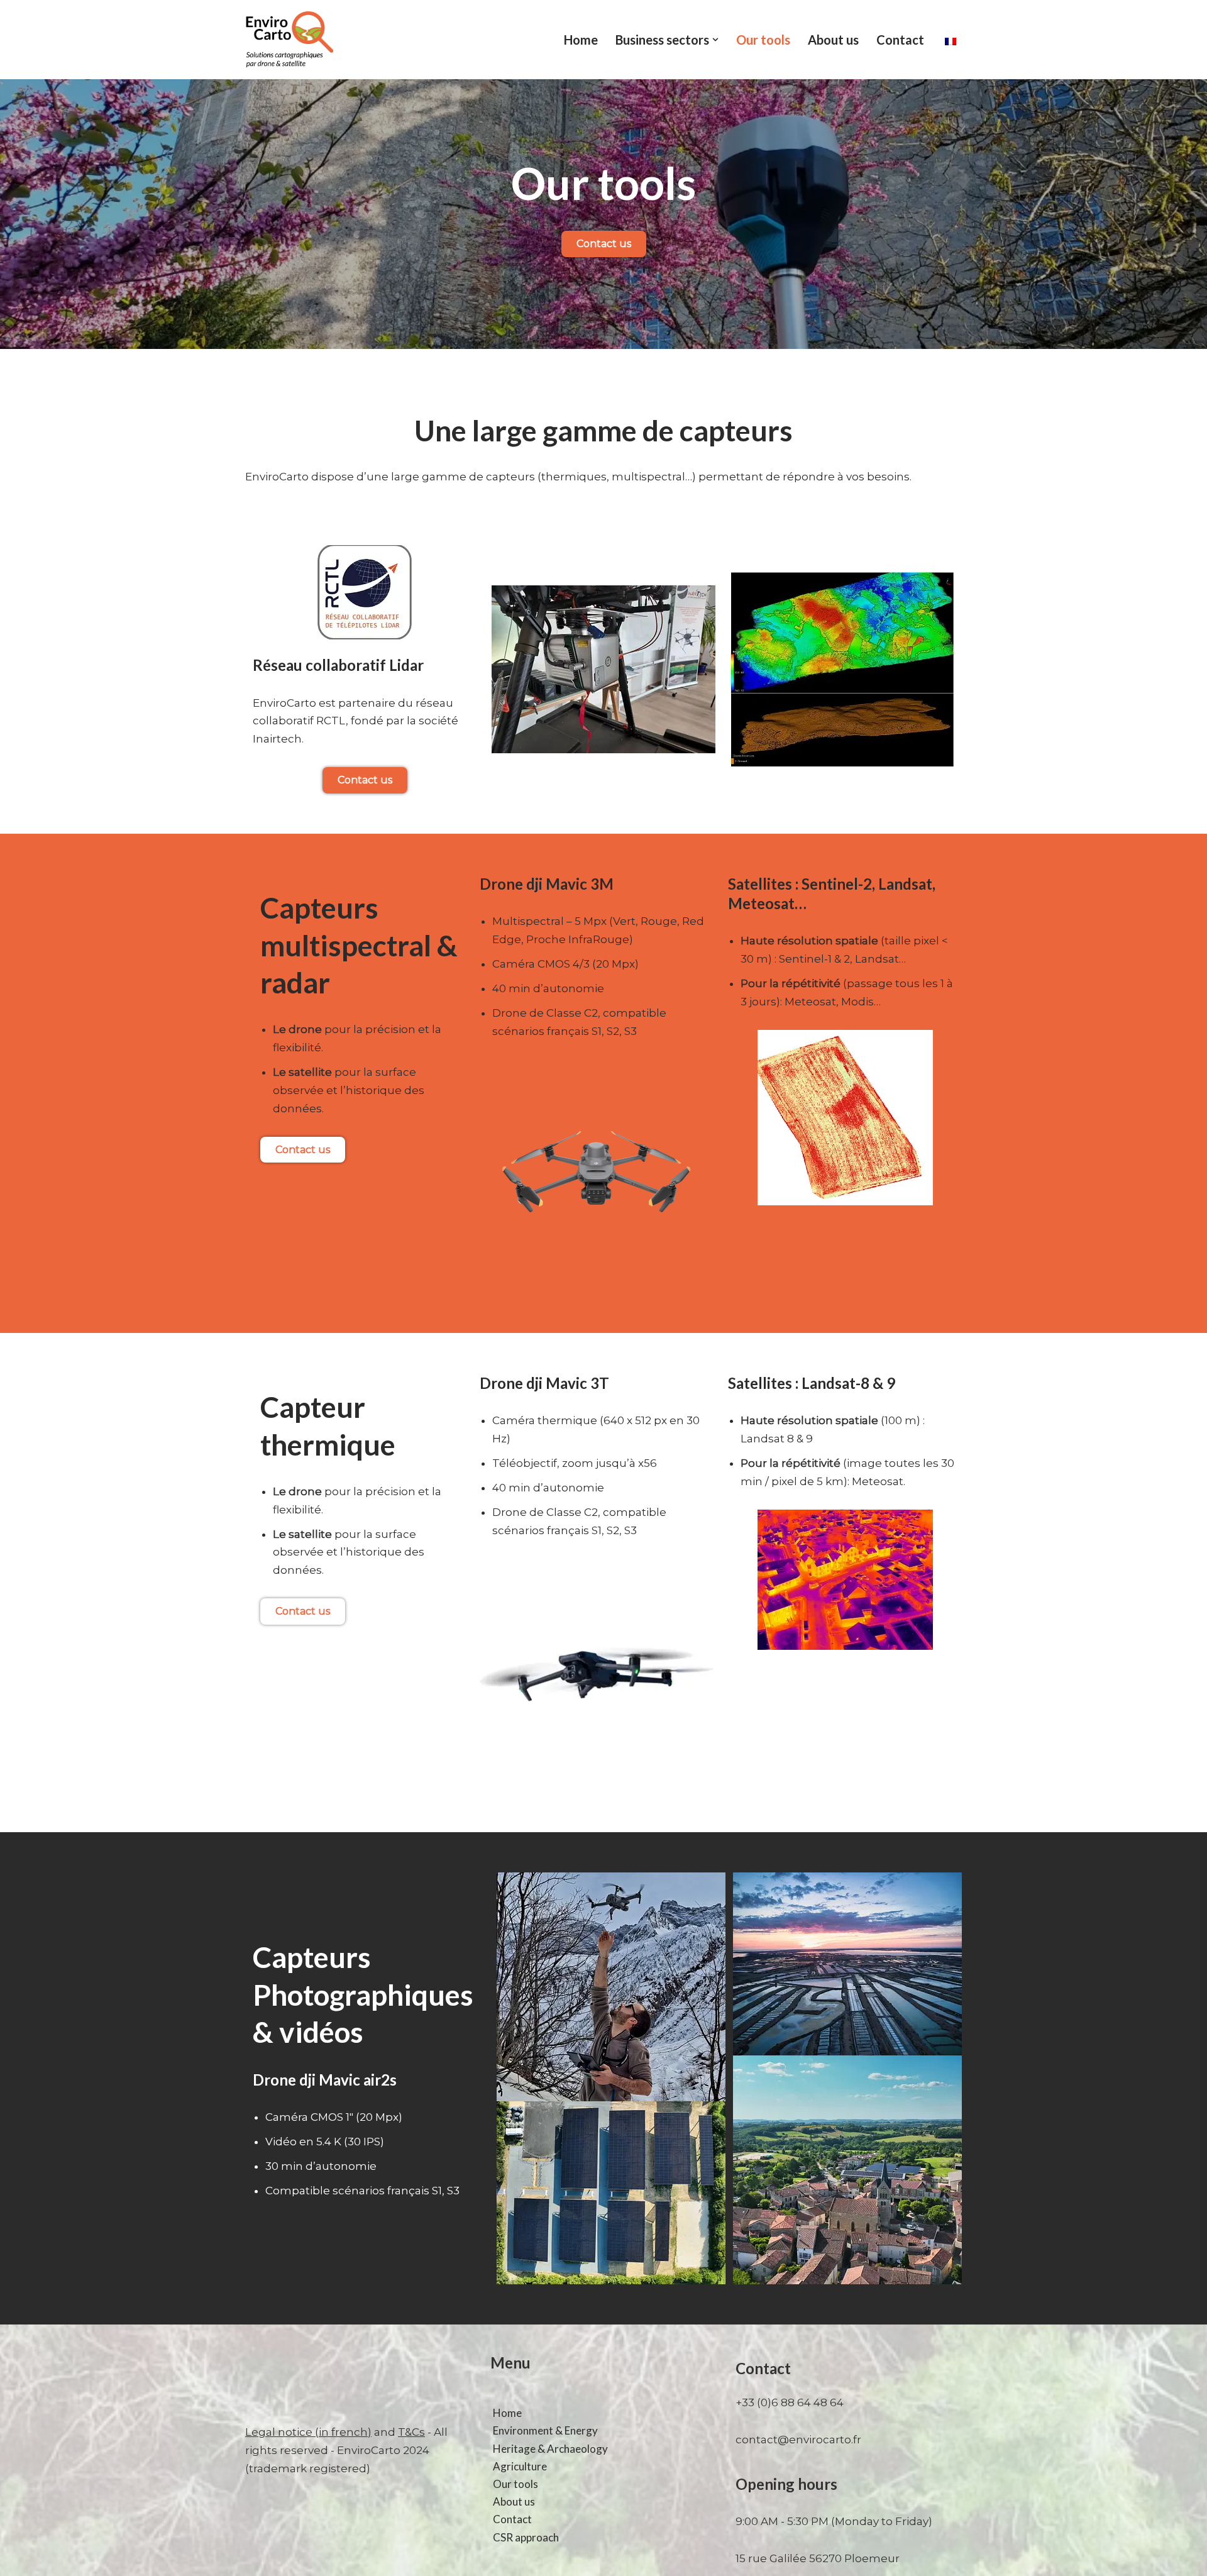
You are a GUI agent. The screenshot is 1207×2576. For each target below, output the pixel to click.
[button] (715, 40)
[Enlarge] (938, 589)
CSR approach (526, 2537)
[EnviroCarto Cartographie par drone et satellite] (289, 40)
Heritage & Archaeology (550, 2449)
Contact (900, 40)
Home (581, 40)
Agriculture (520, 2466)
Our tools (763, 40)
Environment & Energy (545, 2430)
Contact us (604, 244)
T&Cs (411, 2432)
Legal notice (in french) (308, 2432)
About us (833, 40)
